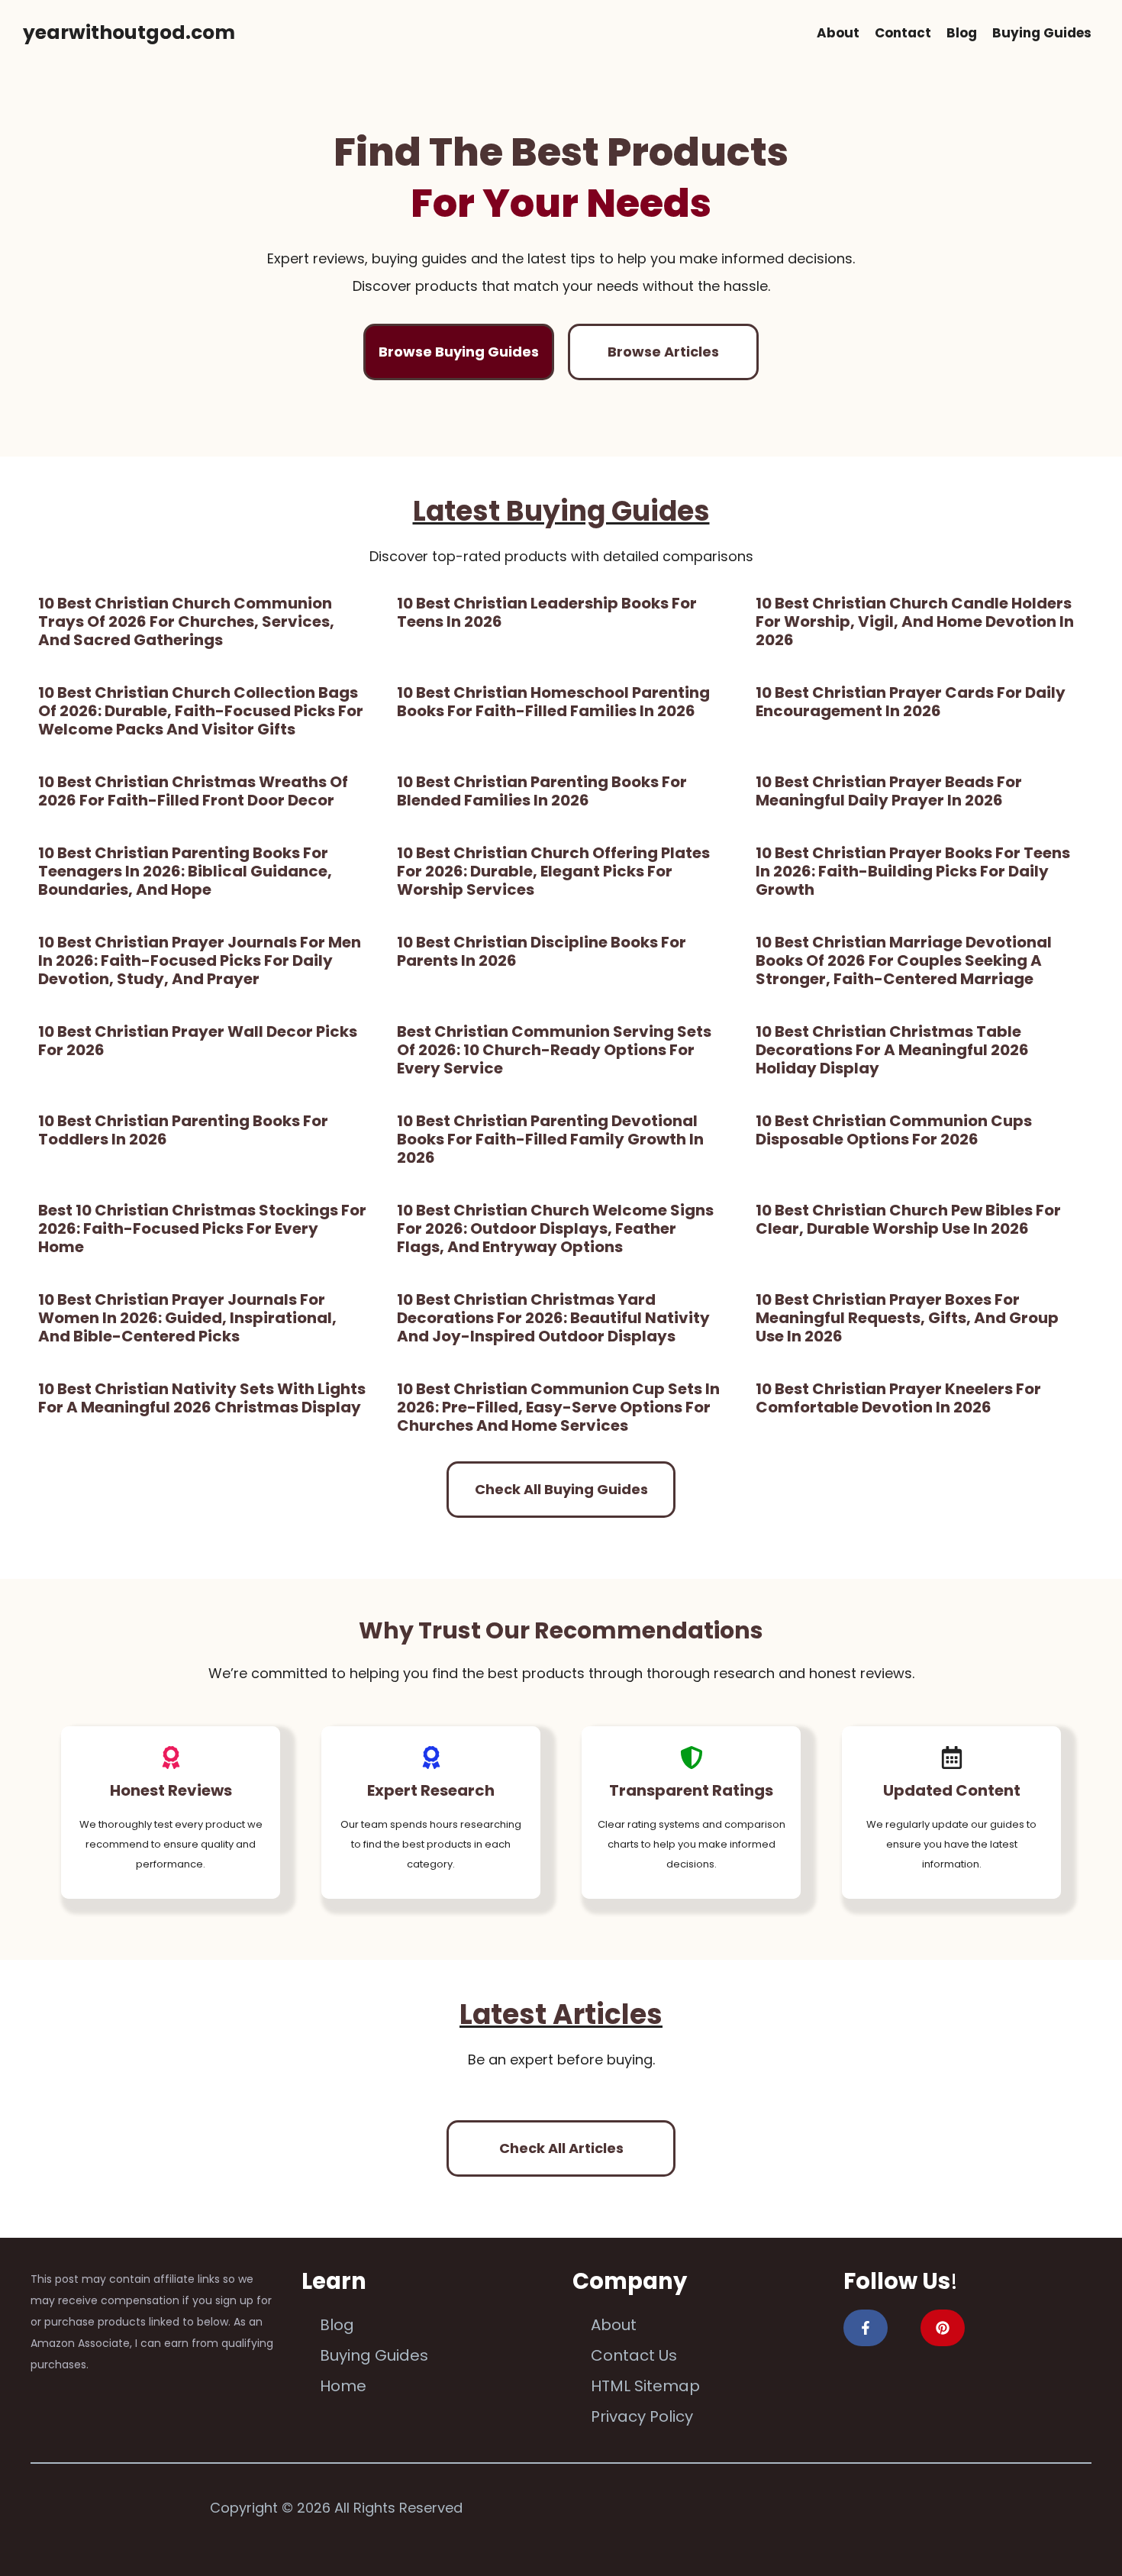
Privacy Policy (642, 2416)
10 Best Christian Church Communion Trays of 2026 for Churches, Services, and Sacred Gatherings (186, 621)
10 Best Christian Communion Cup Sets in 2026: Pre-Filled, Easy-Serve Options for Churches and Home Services (558, 1407)
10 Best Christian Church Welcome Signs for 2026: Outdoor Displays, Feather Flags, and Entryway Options (555, 1228)
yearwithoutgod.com (129, 32)
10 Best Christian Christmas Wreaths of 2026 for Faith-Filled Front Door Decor (193, 791)
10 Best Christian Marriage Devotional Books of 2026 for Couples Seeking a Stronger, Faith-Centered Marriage (904, 960)
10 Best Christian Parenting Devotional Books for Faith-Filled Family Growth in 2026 (550, 1139)
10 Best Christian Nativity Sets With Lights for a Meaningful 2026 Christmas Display (202, 1398)
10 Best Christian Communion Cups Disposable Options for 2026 (894, 1130)
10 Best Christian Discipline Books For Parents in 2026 (542, 951)
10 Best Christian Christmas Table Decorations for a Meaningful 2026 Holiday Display (892, 1050)
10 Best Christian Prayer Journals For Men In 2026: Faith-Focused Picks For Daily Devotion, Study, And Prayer (200, 960)
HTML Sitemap (645, 2386)
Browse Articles (663, 352)
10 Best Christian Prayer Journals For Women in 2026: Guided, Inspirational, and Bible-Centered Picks (187, 1318)
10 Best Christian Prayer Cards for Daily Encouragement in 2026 (911, 702)
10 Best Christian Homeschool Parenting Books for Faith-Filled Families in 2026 (553, 702)
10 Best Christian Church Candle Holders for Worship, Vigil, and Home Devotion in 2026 (915, 621)
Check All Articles (561, 2148)
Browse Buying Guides (459, 352)
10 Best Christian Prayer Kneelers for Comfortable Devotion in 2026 (898, 1398)
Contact (903, 33)
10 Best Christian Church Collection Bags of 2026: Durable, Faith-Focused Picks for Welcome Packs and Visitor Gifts (201, 711)
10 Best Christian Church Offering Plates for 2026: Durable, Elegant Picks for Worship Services (553, 871)
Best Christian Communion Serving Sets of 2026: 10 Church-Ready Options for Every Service (554, 1050)
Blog (962, 33)
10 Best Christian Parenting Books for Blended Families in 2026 (542, 791)
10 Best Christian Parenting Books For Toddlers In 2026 (183, 1130)
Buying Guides (1042, 33)
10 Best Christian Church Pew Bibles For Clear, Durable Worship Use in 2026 (908, 1219)
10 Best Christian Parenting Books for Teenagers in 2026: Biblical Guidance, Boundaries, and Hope (185, 871)
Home (343, 2386)
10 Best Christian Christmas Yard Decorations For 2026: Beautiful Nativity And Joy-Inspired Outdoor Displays (553, 1318)
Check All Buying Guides (561, 1489)
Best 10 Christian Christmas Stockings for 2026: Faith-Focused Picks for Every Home (202, 1228)
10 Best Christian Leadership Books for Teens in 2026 (547, 612)
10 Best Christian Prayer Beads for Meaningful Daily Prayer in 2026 (889, 791)
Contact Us (634, 2355)
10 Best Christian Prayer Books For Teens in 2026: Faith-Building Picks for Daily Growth (913, 871)
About (838, 33)
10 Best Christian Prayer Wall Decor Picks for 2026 (198, 1041)
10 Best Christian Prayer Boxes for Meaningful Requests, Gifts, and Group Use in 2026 (907, 1318)
